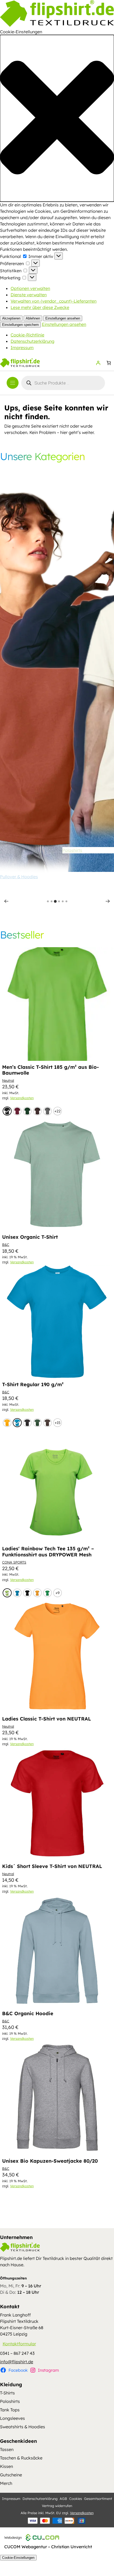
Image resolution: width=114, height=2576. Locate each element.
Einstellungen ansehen (63, 318)
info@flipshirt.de (17, 2362)
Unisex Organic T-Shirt (30, 1237)
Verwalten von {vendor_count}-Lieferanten (54, 301)
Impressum (22, 348)
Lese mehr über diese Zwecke (40, 307)
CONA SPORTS (14, 1562)
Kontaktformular (19, 2344)
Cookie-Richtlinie (27, 335)
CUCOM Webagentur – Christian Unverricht (48, 2547)
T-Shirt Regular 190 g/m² (33, 1385)
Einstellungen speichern (20, 325)
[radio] (7, 1111)
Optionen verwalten (30, 288)
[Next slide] (108, 901)
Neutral (8, 1080)
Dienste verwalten (29, 295)
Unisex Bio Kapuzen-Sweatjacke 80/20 (50, 2161)
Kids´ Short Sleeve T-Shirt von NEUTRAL (52, 1866)
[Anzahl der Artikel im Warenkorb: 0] (109, 363)
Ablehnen (33, 318)
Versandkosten (22, 1098)
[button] (57, 118)
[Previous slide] (6, 901)
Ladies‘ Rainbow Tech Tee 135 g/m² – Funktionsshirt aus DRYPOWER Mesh (48, 1552)
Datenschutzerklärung (32, 341)
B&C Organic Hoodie (28, 2014)
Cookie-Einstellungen (18, 2558)
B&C (6, 1245)
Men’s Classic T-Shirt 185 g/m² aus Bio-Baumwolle (51, 1070)
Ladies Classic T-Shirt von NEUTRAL (47, 1719)
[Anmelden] (98, 363)
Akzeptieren (11, 318)
